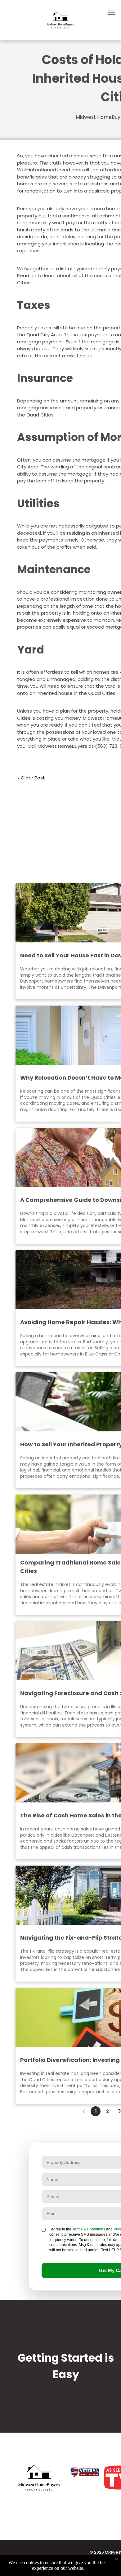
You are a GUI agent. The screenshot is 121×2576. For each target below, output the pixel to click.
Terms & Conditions (89, 2229)
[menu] (112, 13)
